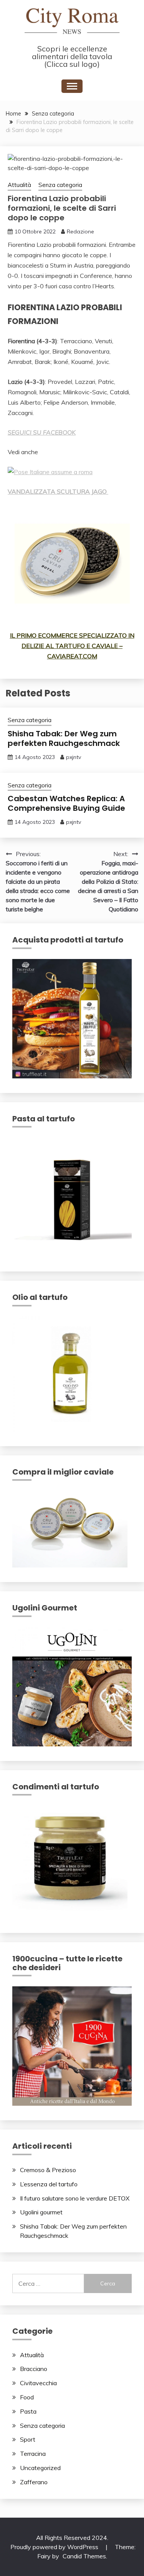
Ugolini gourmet (41, 2212)
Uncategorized (40, 2468)
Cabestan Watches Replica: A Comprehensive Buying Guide (66, 803)
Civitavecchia (38, 2383)
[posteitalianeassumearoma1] (50, 472)
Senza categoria (60, 185)
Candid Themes (84, 2556)
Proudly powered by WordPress (55, 2547)
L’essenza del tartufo (49, 2184)
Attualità (19, 185)
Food (27, 2397)
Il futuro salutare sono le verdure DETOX (75, 2198)
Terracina (33, 2454)
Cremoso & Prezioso (48, 2170)
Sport (28, 2439)
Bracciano (34, 2369)
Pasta (28, 2411)
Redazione (80, 231)
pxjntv (74, 757)
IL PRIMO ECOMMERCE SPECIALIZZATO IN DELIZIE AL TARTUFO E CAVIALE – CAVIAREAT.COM (72, 646)
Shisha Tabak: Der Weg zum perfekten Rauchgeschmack (64, 738)
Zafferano (34, 2482)
